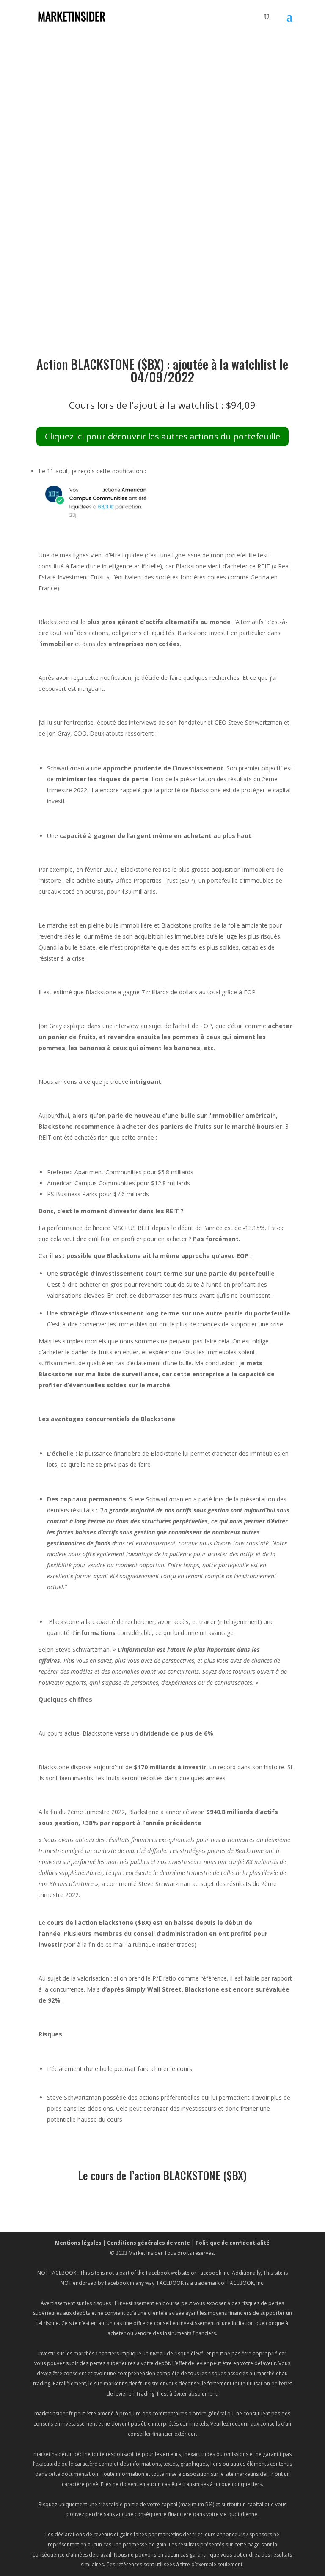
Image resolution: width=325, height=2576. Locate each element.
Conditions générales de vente (149, 2243)
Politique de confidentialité (233, 2243)
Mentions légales (78, 2243)
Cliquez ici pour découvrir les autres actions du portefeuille (162, 436)
